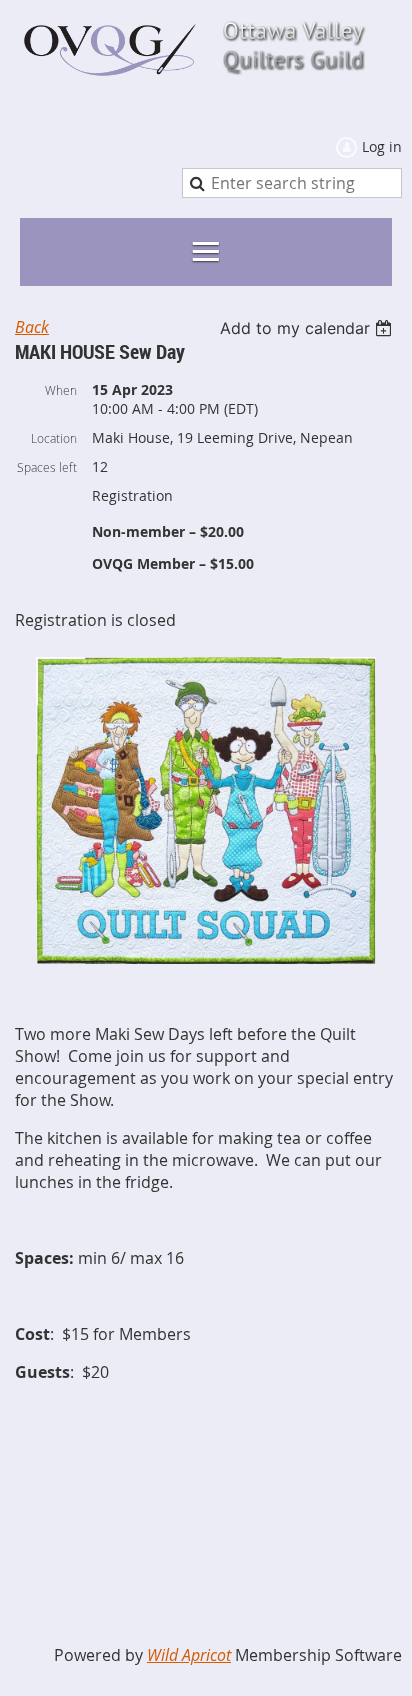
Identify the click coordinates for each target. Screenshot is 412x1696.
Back (32, 327)
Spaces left (47, 467)
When (61, 390)
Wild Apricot (189, 1655)
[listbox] (308, 328)
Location (54, 438)
